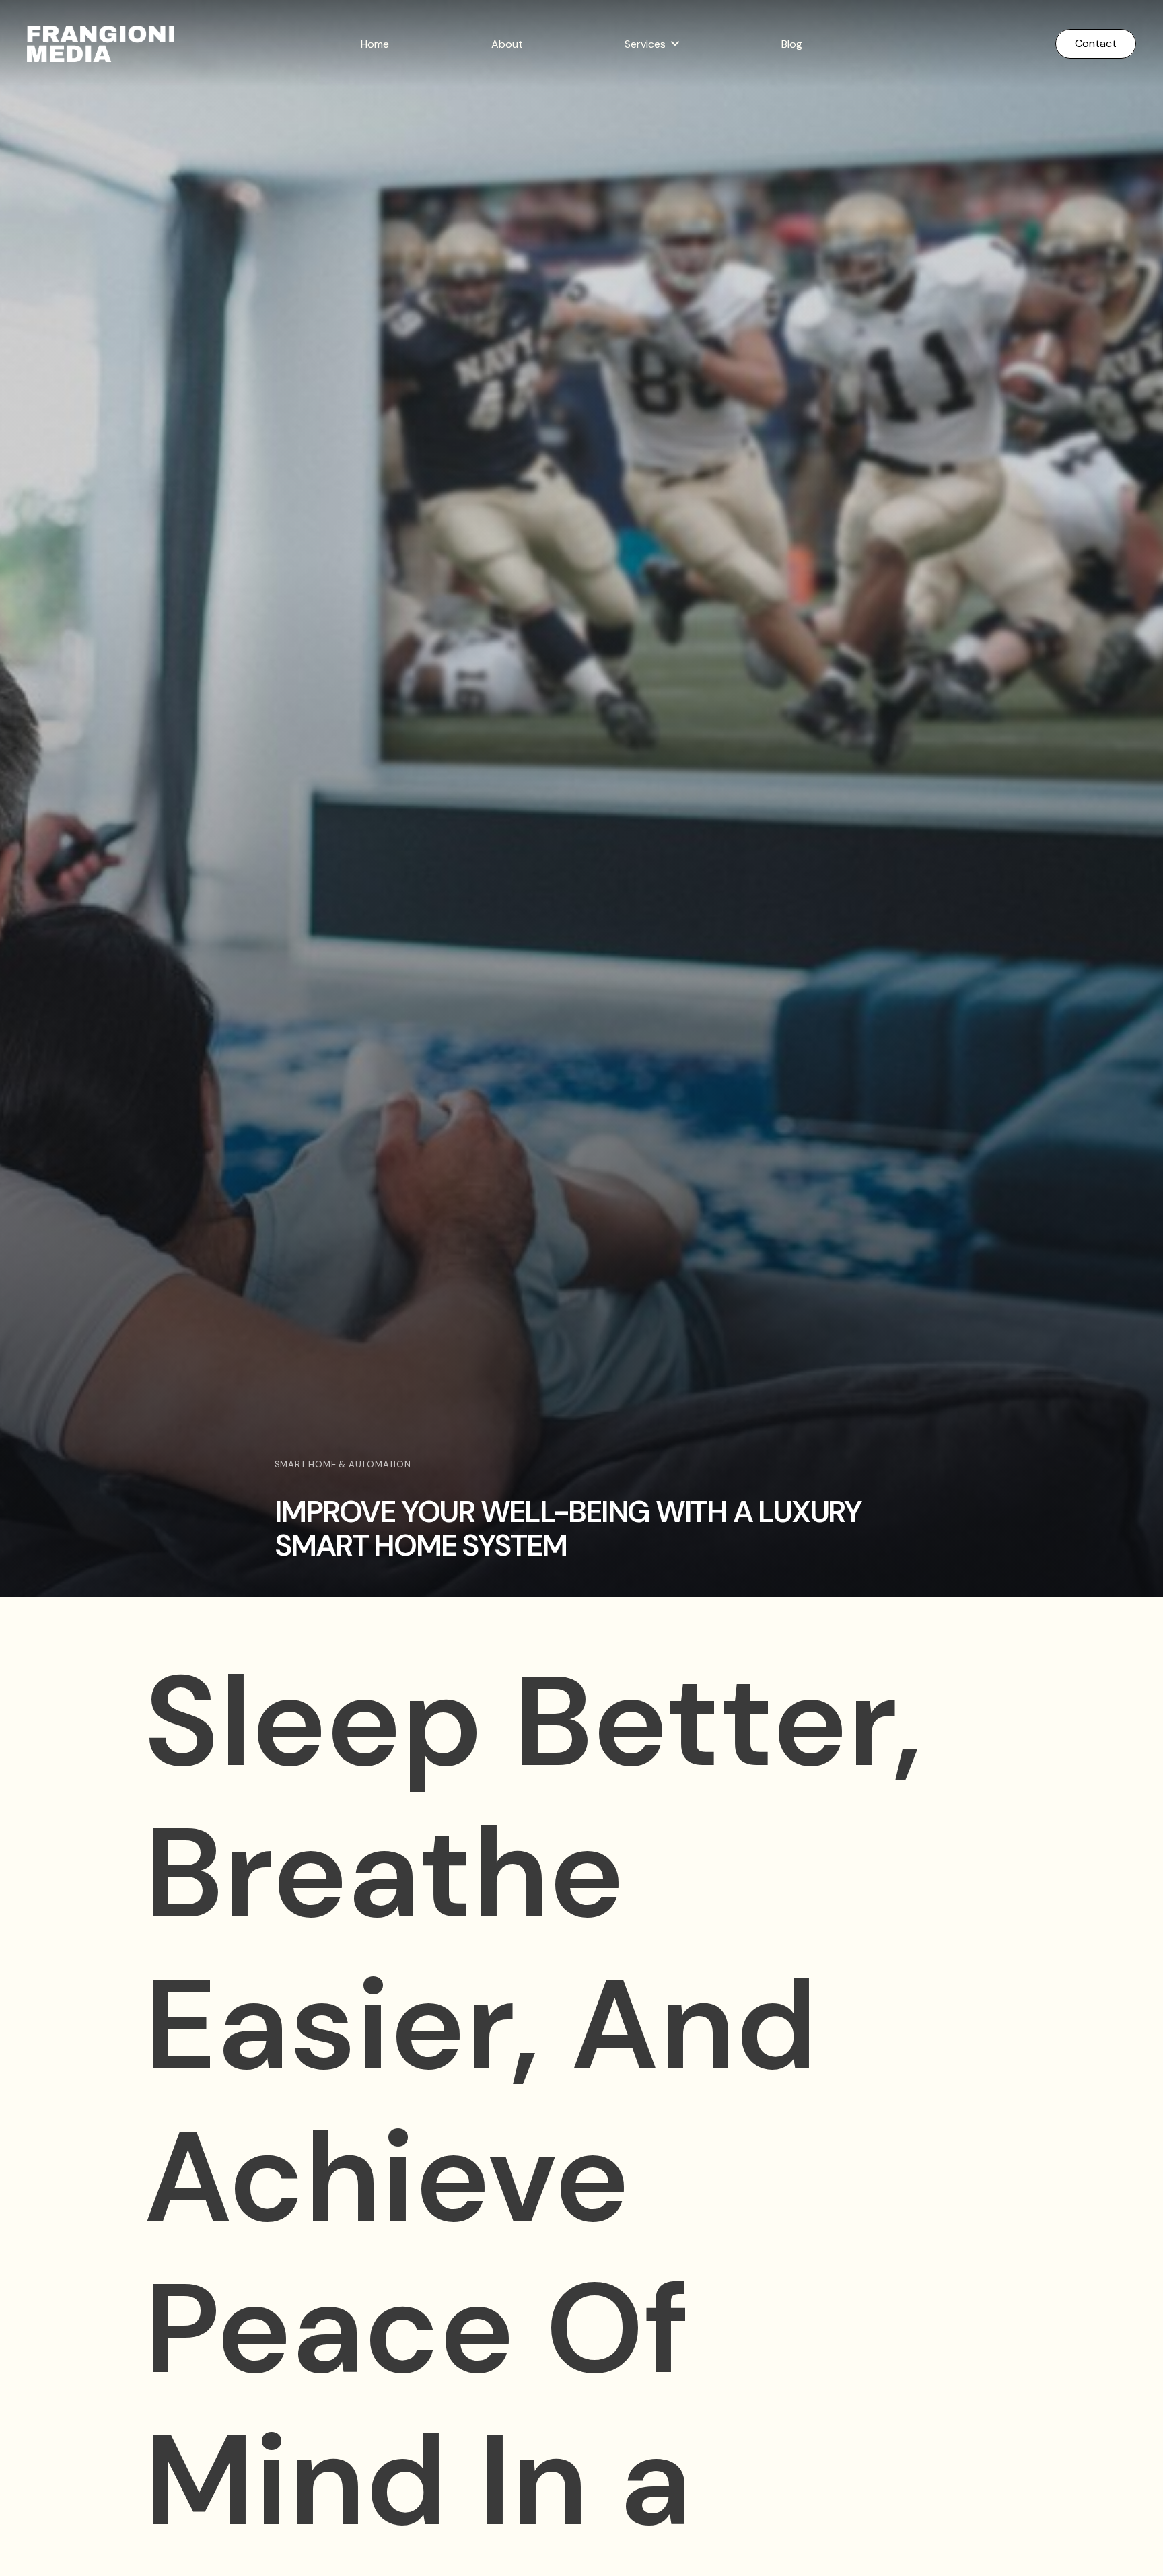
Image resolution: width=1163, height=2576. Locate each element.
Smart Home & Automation (343, 1464)
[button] (675, 43)
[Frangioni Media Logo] (101, 44)
